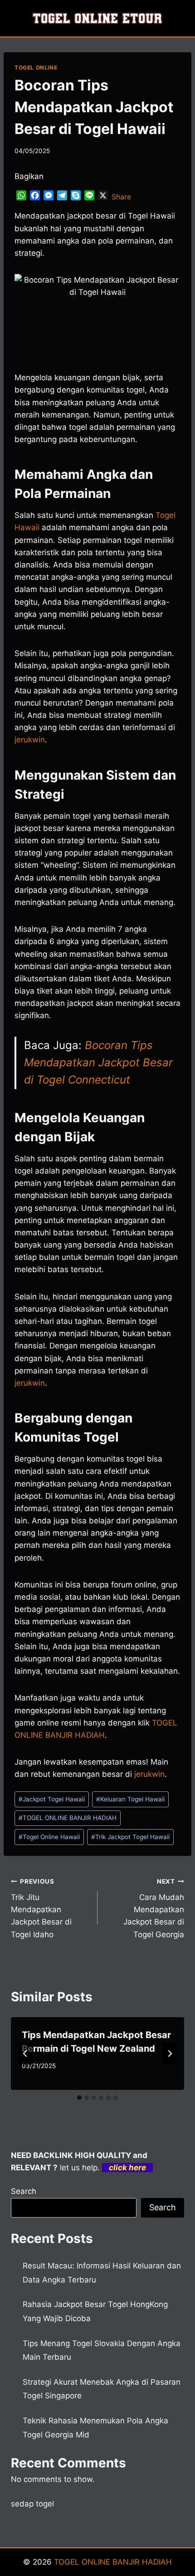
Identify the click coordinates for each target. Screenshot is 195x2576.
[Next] (170, 2054)
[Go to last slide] (25, 2054)
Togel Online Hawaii (49, 1837)
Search (24, 2191)
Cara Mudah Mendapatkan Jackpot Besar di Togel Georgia (154, 1908)
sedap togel (32, 2504)
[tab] (79, 2098)
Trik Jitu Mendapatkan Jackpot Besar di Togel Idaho (41, 1908)
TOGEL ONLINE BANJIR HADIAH (68, 1818)
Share (121, 197)
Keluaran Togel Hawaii (130, 1799)
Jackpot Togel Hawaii (52, 1799)
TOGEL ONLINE (36, 67)
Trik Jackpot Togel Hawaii (130, 1837)
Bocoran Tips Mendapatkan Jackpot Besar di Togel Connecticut (98, 1063)
